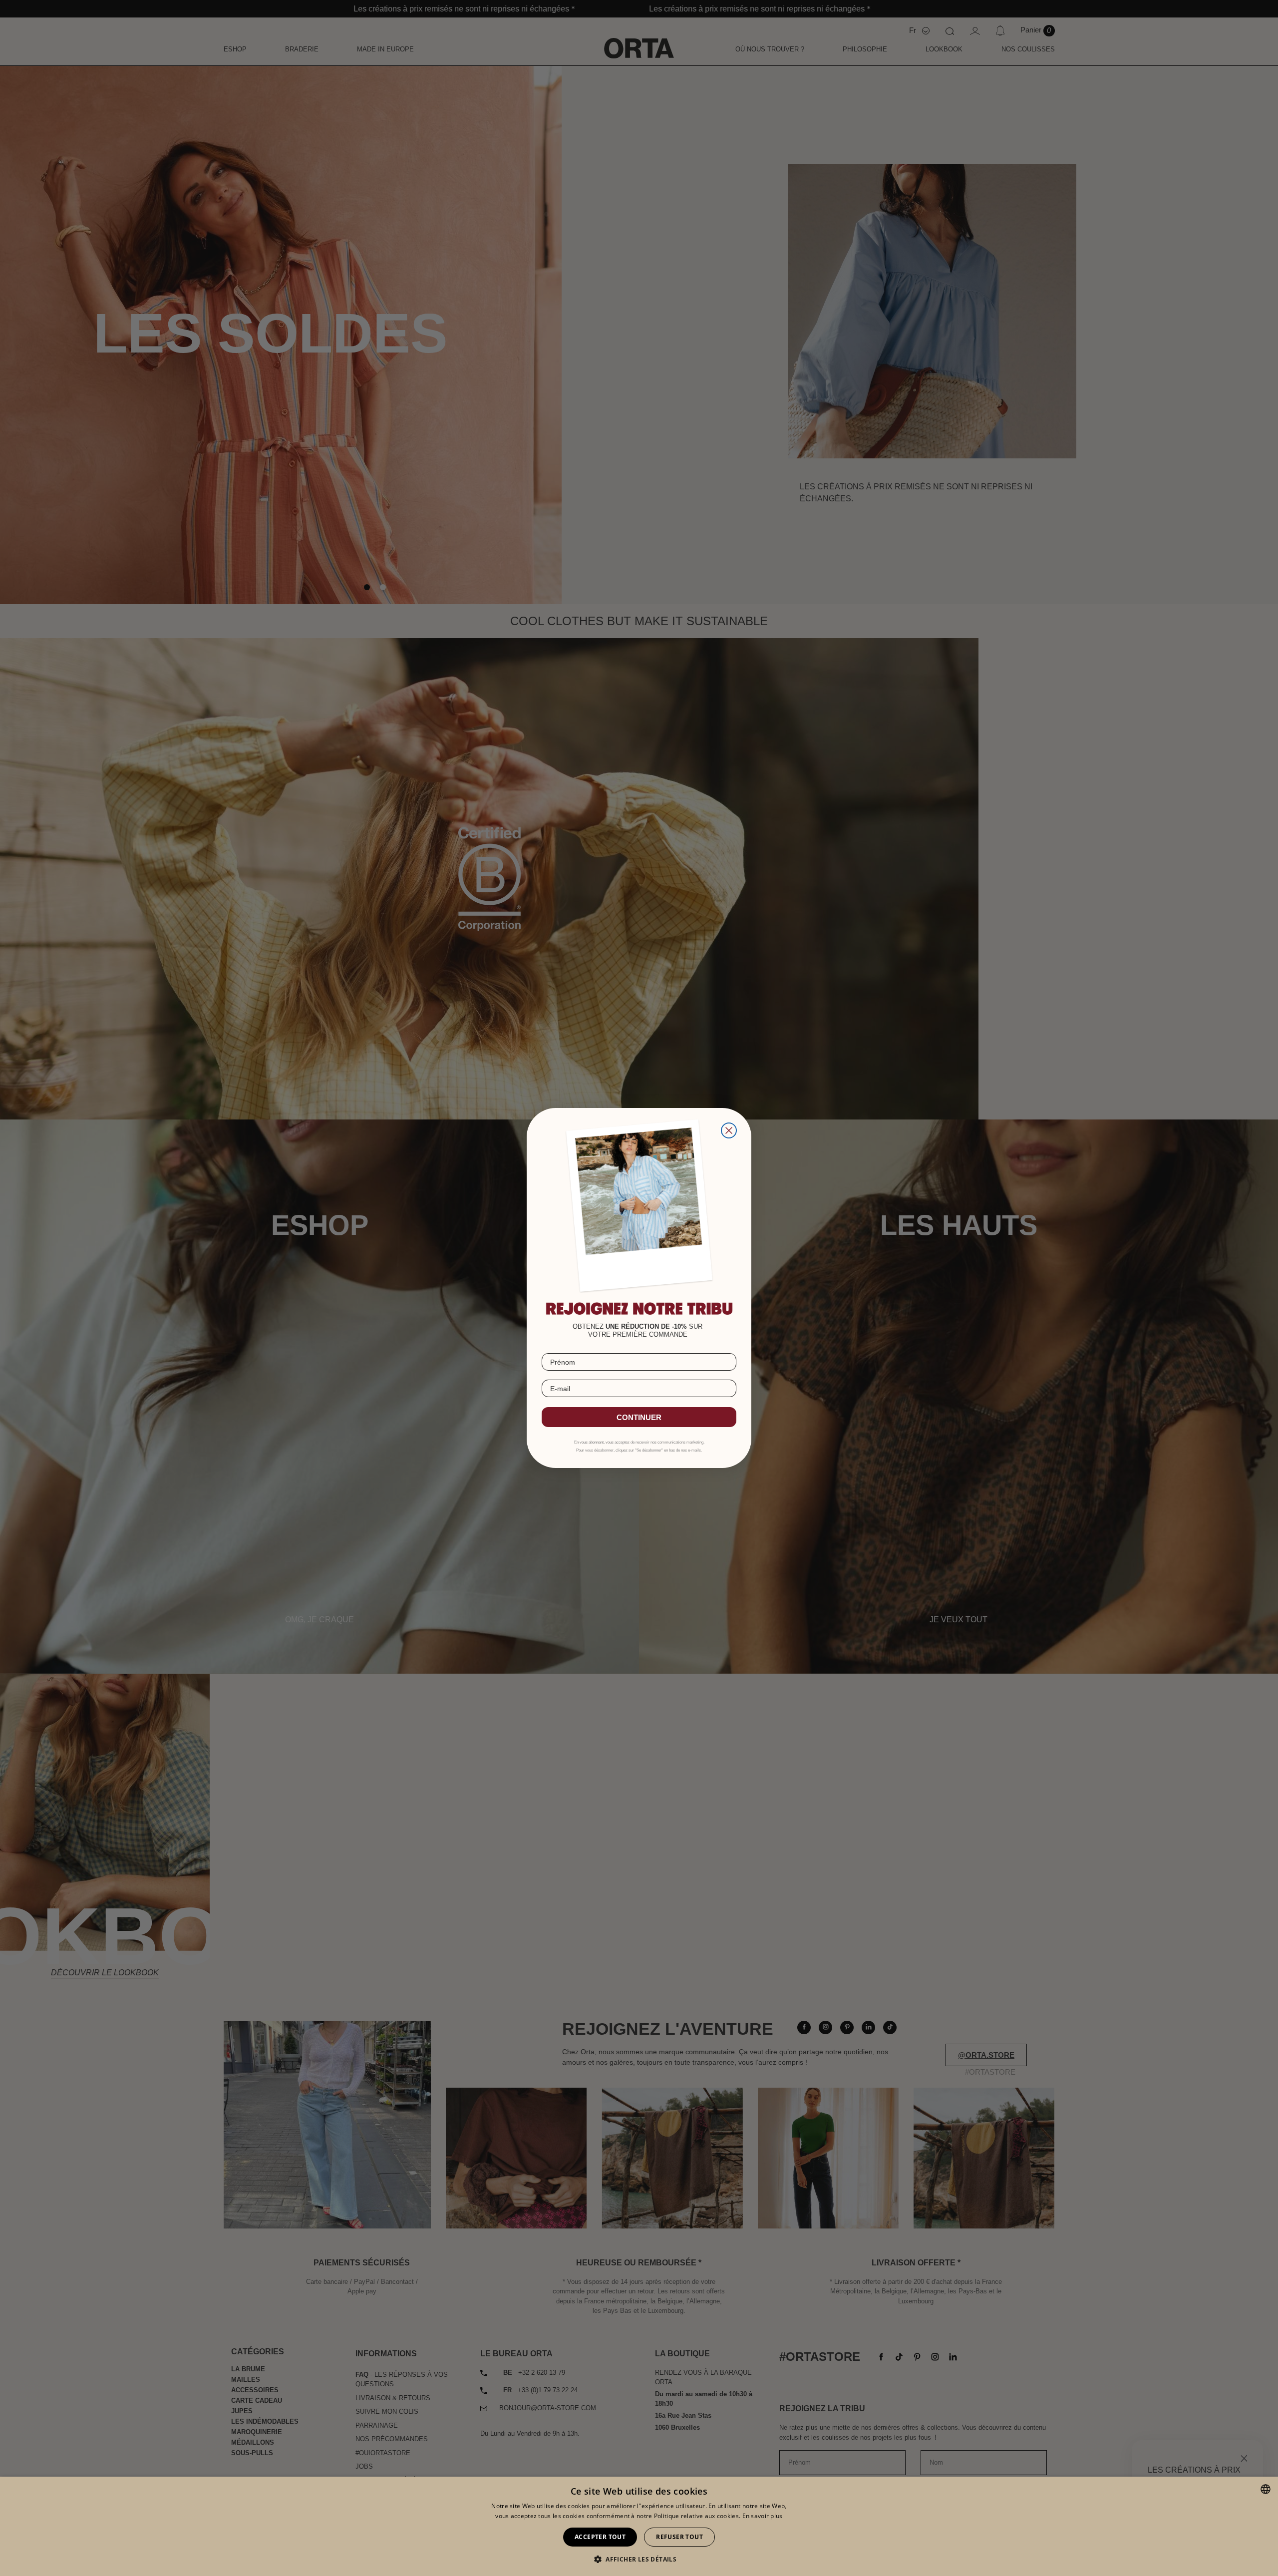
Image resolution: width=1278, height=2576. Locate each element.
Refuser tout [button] (679, 2537)
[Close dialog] (729, 1130)
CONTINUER (639, 1417)
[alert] (639, 2526)
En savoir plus (763, 2516)
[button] (639, 2559)
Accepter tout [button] (600, 2537)
